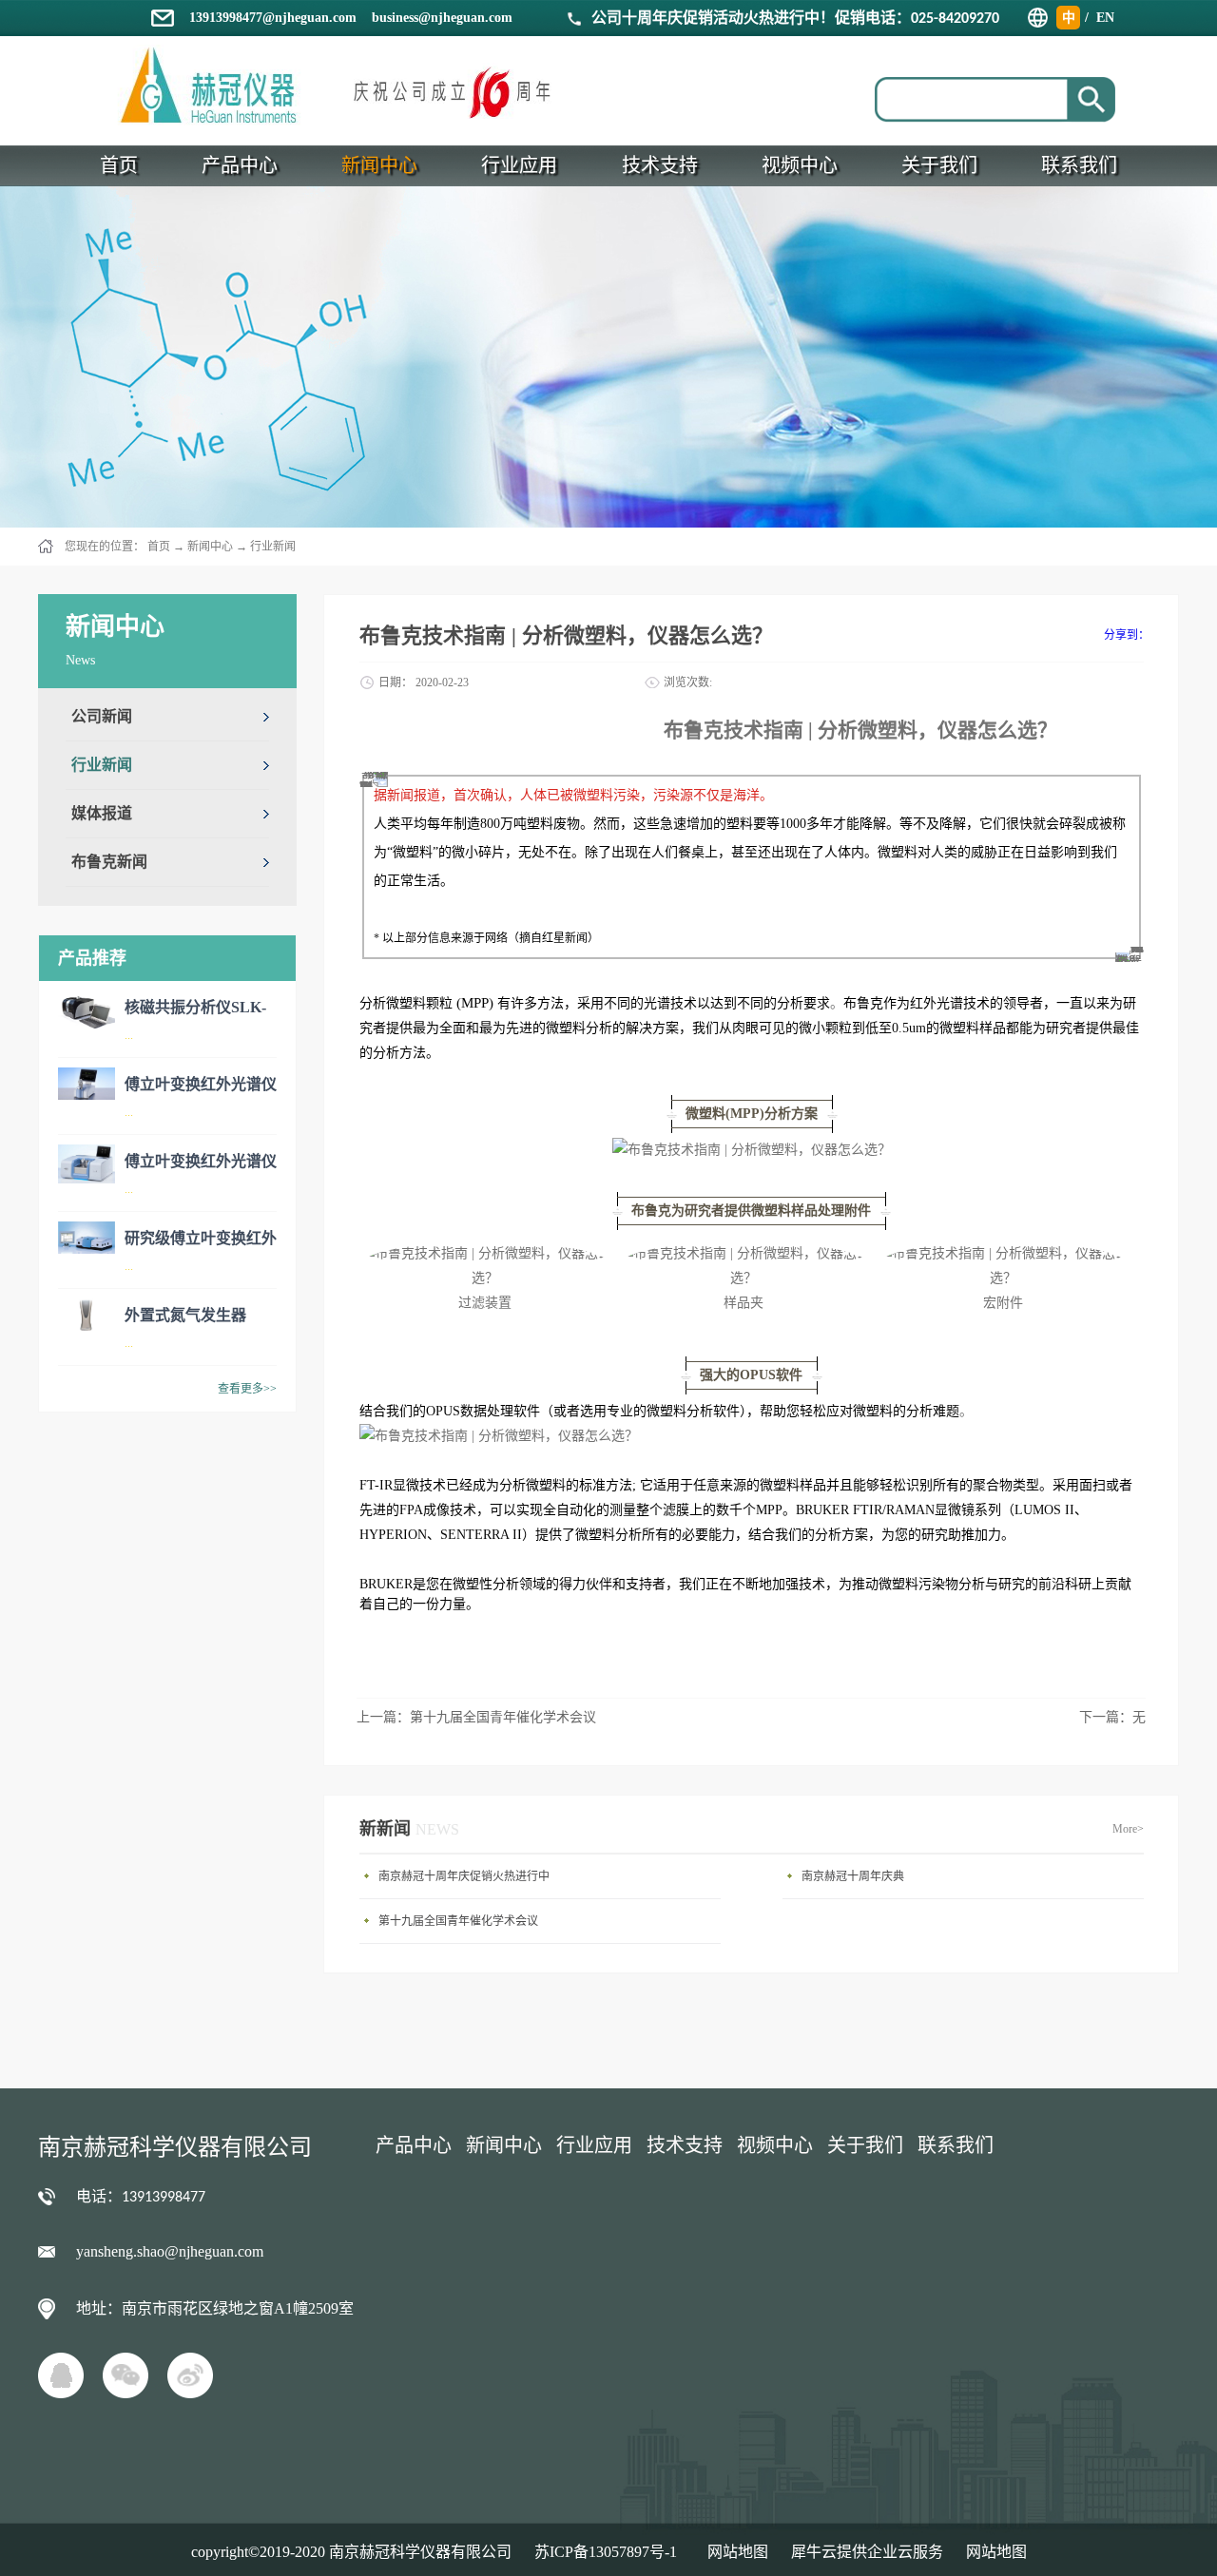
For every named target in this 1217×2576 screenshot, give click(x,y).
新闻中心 (210, 547)
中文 (1069, 20)
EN (1105, 18)
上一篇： (476, 1717)
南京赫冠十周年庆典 (853, 1876)
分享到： (1127, 635)
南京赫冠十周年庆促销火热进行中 (464, 1876)
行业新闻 (273, 547)
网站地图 (734, 2552)
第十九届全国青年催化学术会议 (458, 1921)
